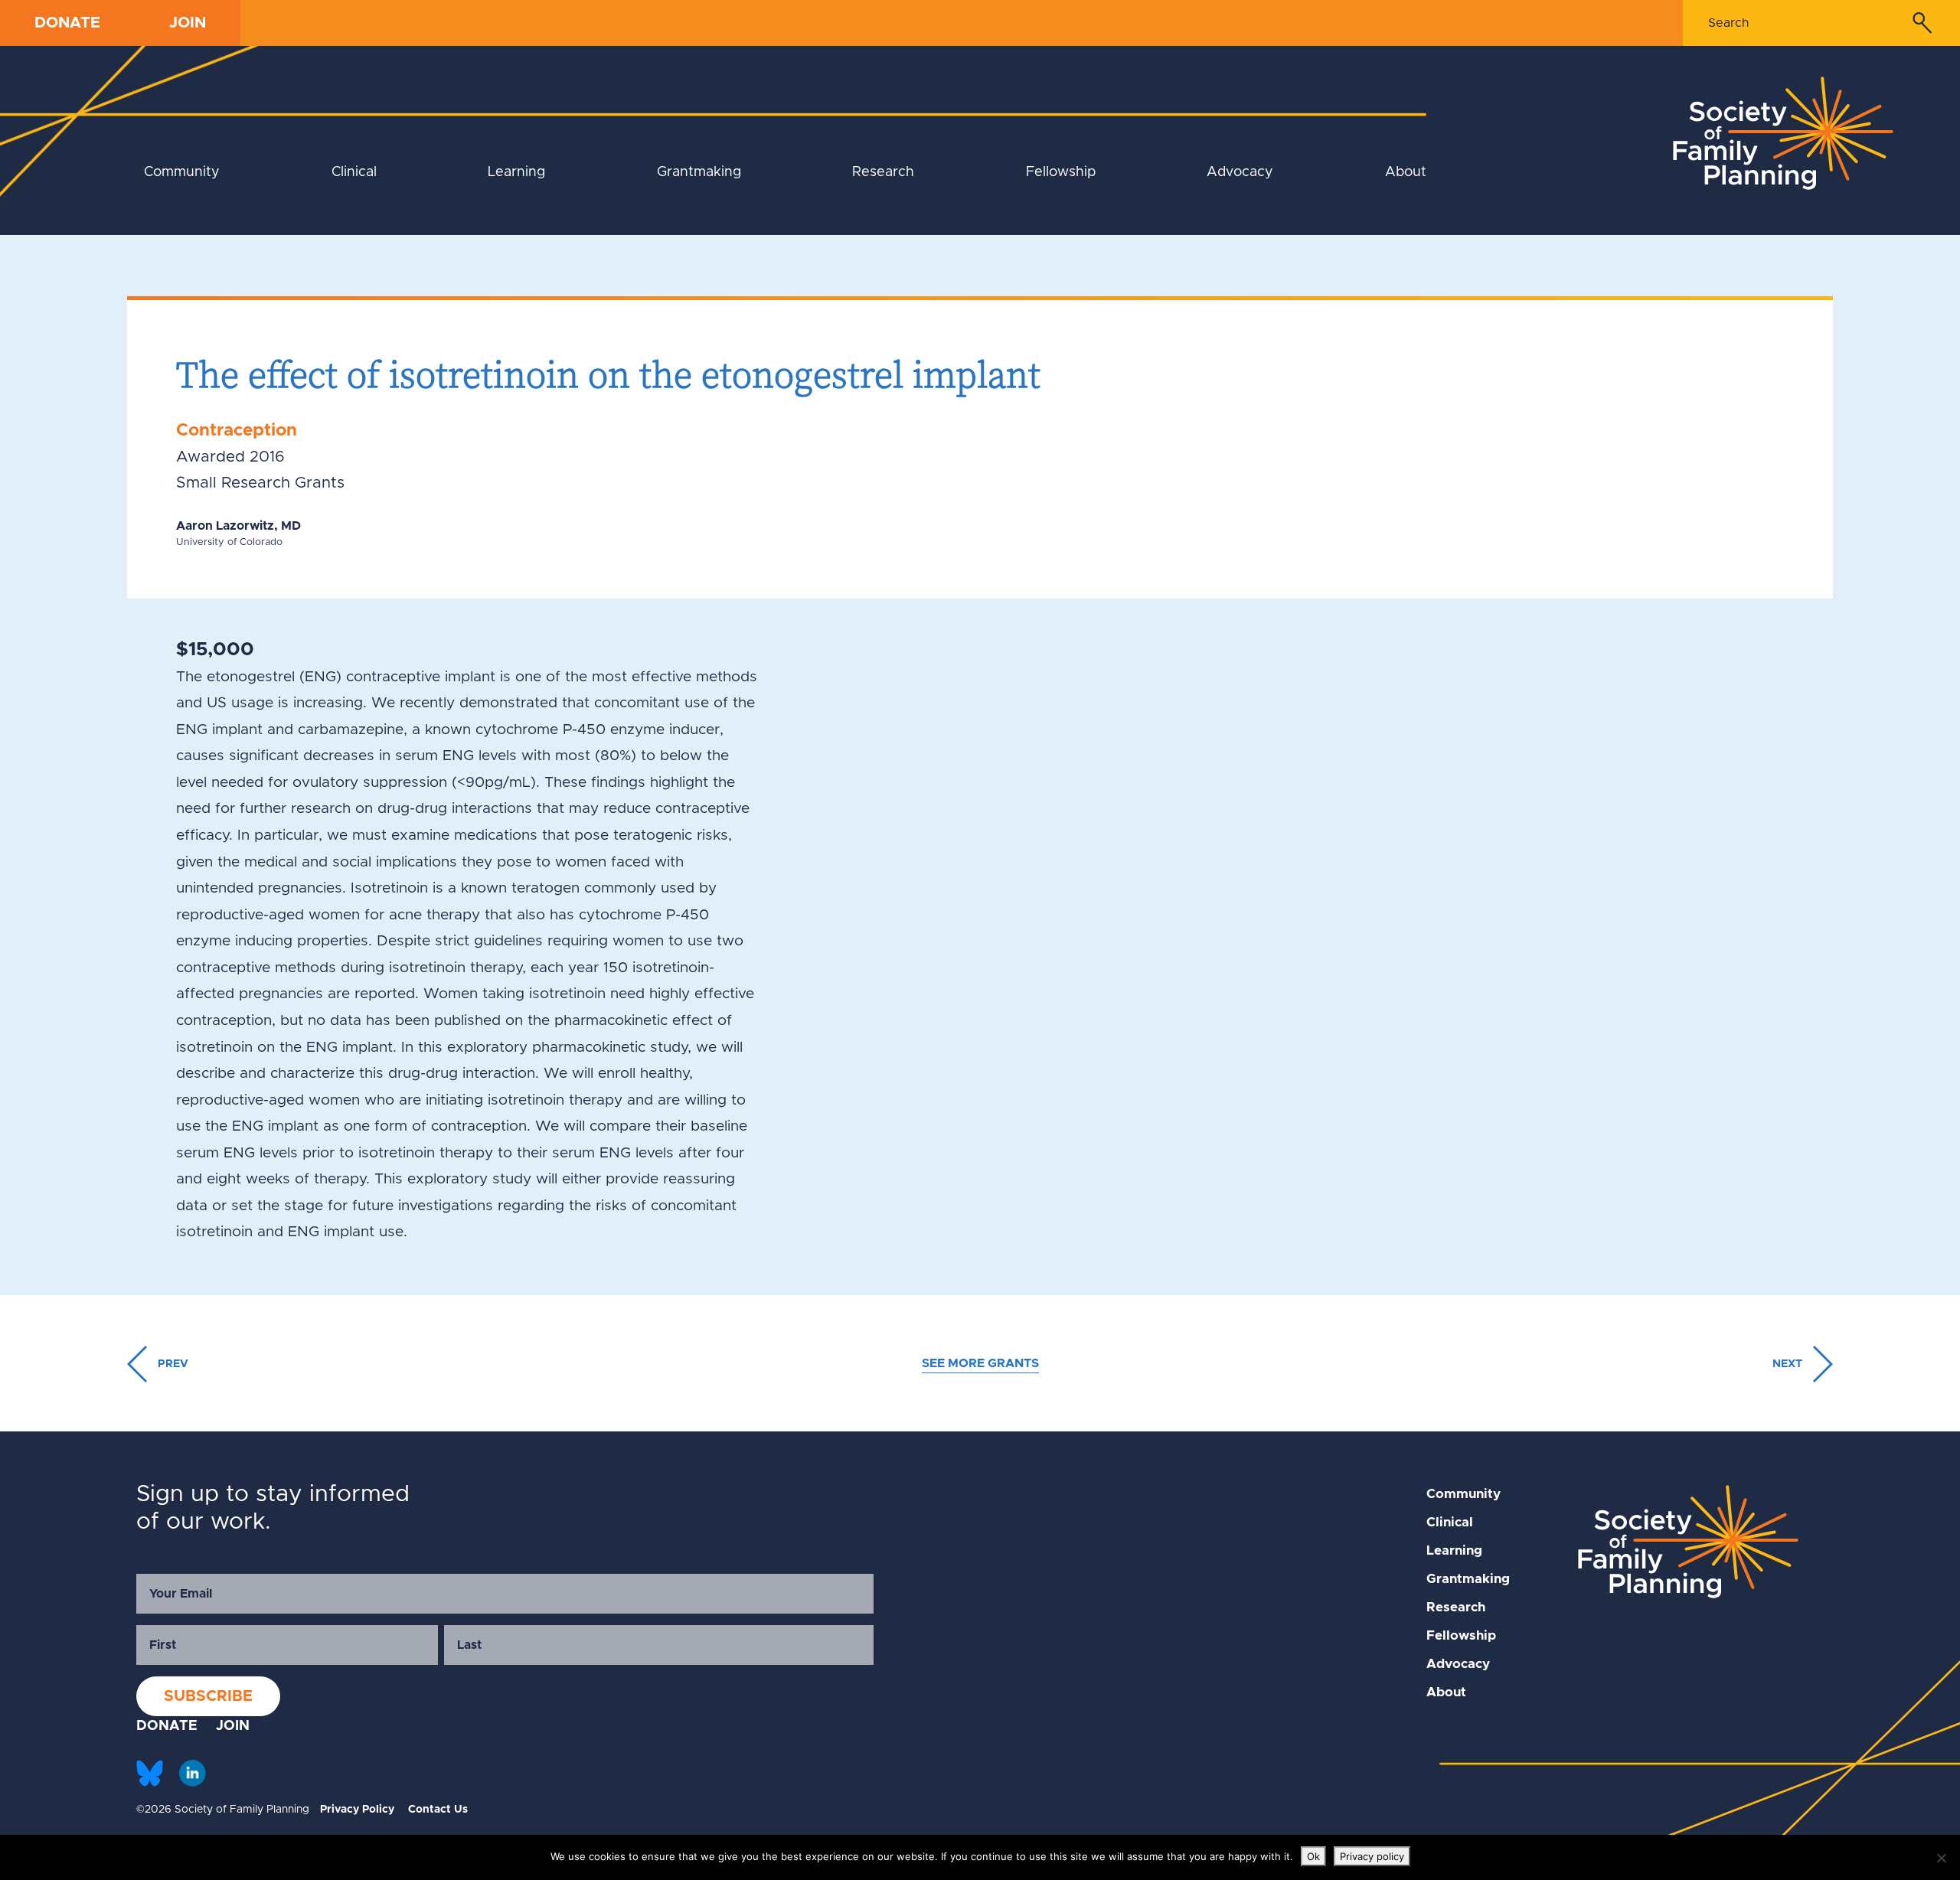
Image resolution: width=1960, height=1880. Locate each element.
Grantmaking (699, 172)
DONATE (67, 23)
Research (883, 172)
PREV (171, 1364)
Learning (516, 172)
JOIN (188, 23)
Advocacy (1240, 172)
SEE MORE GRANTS (980, 1363)
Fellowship (1061, 172)
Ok (1313, 1856)
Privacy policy (1372, 1856)
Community (182, 172)
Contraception (237, 431)
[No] (1941, 1858)
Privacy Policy (357, 1810)
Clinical (354, 172)
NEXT (1789, 1364)
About (1406, 172)
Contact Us (438, 1810)
